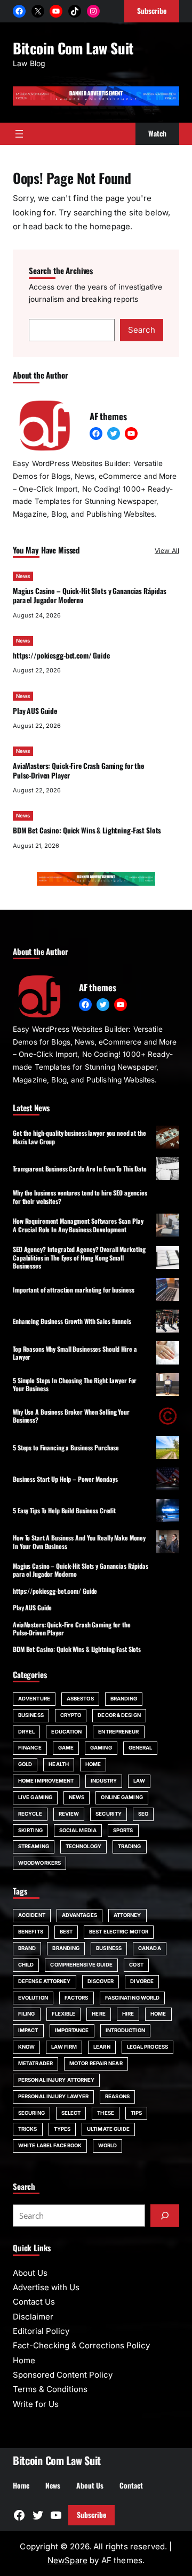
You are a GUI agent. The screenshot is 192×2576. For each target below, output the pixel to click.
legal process (147, 2047)
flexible (64, 2014)
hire (128, 2014)
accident (32, 1915)
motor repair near (96, 2063)
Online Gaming (122, 1797)
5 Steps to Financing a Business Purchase (66, 1447)
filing (27, 2014)
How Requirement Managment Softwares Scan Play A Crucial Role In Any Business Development (78, 1225)
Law (139, 1781)
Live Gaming (35, 1797)
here (98, 2014)
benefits (31, 1932)
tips (136, 2113)
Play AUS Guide (35, 711)
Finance (30, 1748)
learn (102, 2047)
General (141, 1748)
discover (101, 1981)
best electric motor (119, 1932)
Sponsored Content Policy (63, 2375)
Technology (83, 1846)
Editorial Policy (41, 2331)
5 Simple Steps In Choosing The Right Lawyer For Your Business (75, 1384)
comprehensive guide (81, 1965)
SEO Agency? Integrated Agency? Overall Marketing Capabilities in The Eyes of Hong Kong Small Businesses (79, 1257)
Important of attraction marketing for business (73, 1290)
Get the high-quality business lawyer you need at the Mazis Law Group (79, 1137)
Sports (123, 1830)
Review (69, 1814)
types (62, 2129)
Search (142, 330)
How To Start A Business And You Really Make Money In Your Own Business (79, 1542)
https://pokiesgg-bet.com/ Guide (61, 655)
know (26, 2047)
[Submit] (165, 2216)
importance (72, 2030)
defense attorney (45, 1981)
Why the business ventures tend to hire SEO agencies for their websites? (80, 1197)
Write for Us (36, 2404)
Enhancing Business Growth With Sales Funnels (72, 1321)
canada (150, 1948)
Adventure (34, 1699)
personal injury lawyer (53, 2096)
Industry (104, 1781)
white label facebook (50, 2145)
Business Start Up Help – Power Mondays (65, 1479)
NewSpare (67, 2560)
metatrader (35, 2063)
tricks (28, 2129)
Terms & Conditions (50, 2389)
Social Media (78, 1830)
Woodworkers (39, 1863)
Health (59, 1764)
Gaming (101, 1748)
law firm (64, 2047)
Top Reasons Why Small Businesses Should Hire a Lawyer (75, 1353)
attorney (127, 1915)
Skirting (30, 1830)
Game (66, 1748)
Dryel (26, 1732)
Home (93, 1764)
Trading (130, 1846)
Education (66, 1732)
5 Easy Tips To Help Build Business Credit (64, 1510)
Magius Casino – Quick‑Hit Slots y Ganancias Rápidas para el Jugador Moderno (90, 595)
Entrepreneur (118, 1732)
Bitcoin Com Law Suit (73, 48)
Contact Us (34, 2302)
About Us (30, 2273)
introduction (125, 2030)
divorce (142, 1981)
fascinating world (133, 1998)
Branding (124, 1699)
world (107, 2145)
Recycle (30, 1814)
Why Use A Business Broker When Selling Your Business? (71, 1416)
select (71, 2113)
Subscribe (91, 2515)
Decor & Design (119, 1715)
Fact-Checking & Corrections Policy (81, 2345)
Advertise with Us (46, 2287)
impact (28, 2030)
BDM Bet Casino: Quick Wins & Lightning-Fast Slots (87, 830)
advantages (79, 1915)
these (105, 2113)
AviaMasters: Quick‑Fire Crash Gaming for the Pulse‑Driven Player (78, 770)
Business (31, 1715)
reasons (117, 2096)
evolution (33, 1998)
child (26, 1965)
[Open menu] (19, 134)
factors (77, 1998)
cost (136, 1965)
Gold (25, 1764)
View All (167, 551)
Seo (143, 1814)
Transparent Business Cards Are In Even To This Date (80, 1169)
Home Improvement (46, 1781)
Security (109, 1814)
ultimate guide (108, 2129)
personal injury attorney (56, 2080)
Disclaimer (33, 2317)
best (66, 1932)
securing (31, 2113)
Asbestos (80, 1699)
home (158, 2014)
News (23, 576)
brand (27, 1948)
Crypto (71, 1715)
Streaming (34, 1846)
